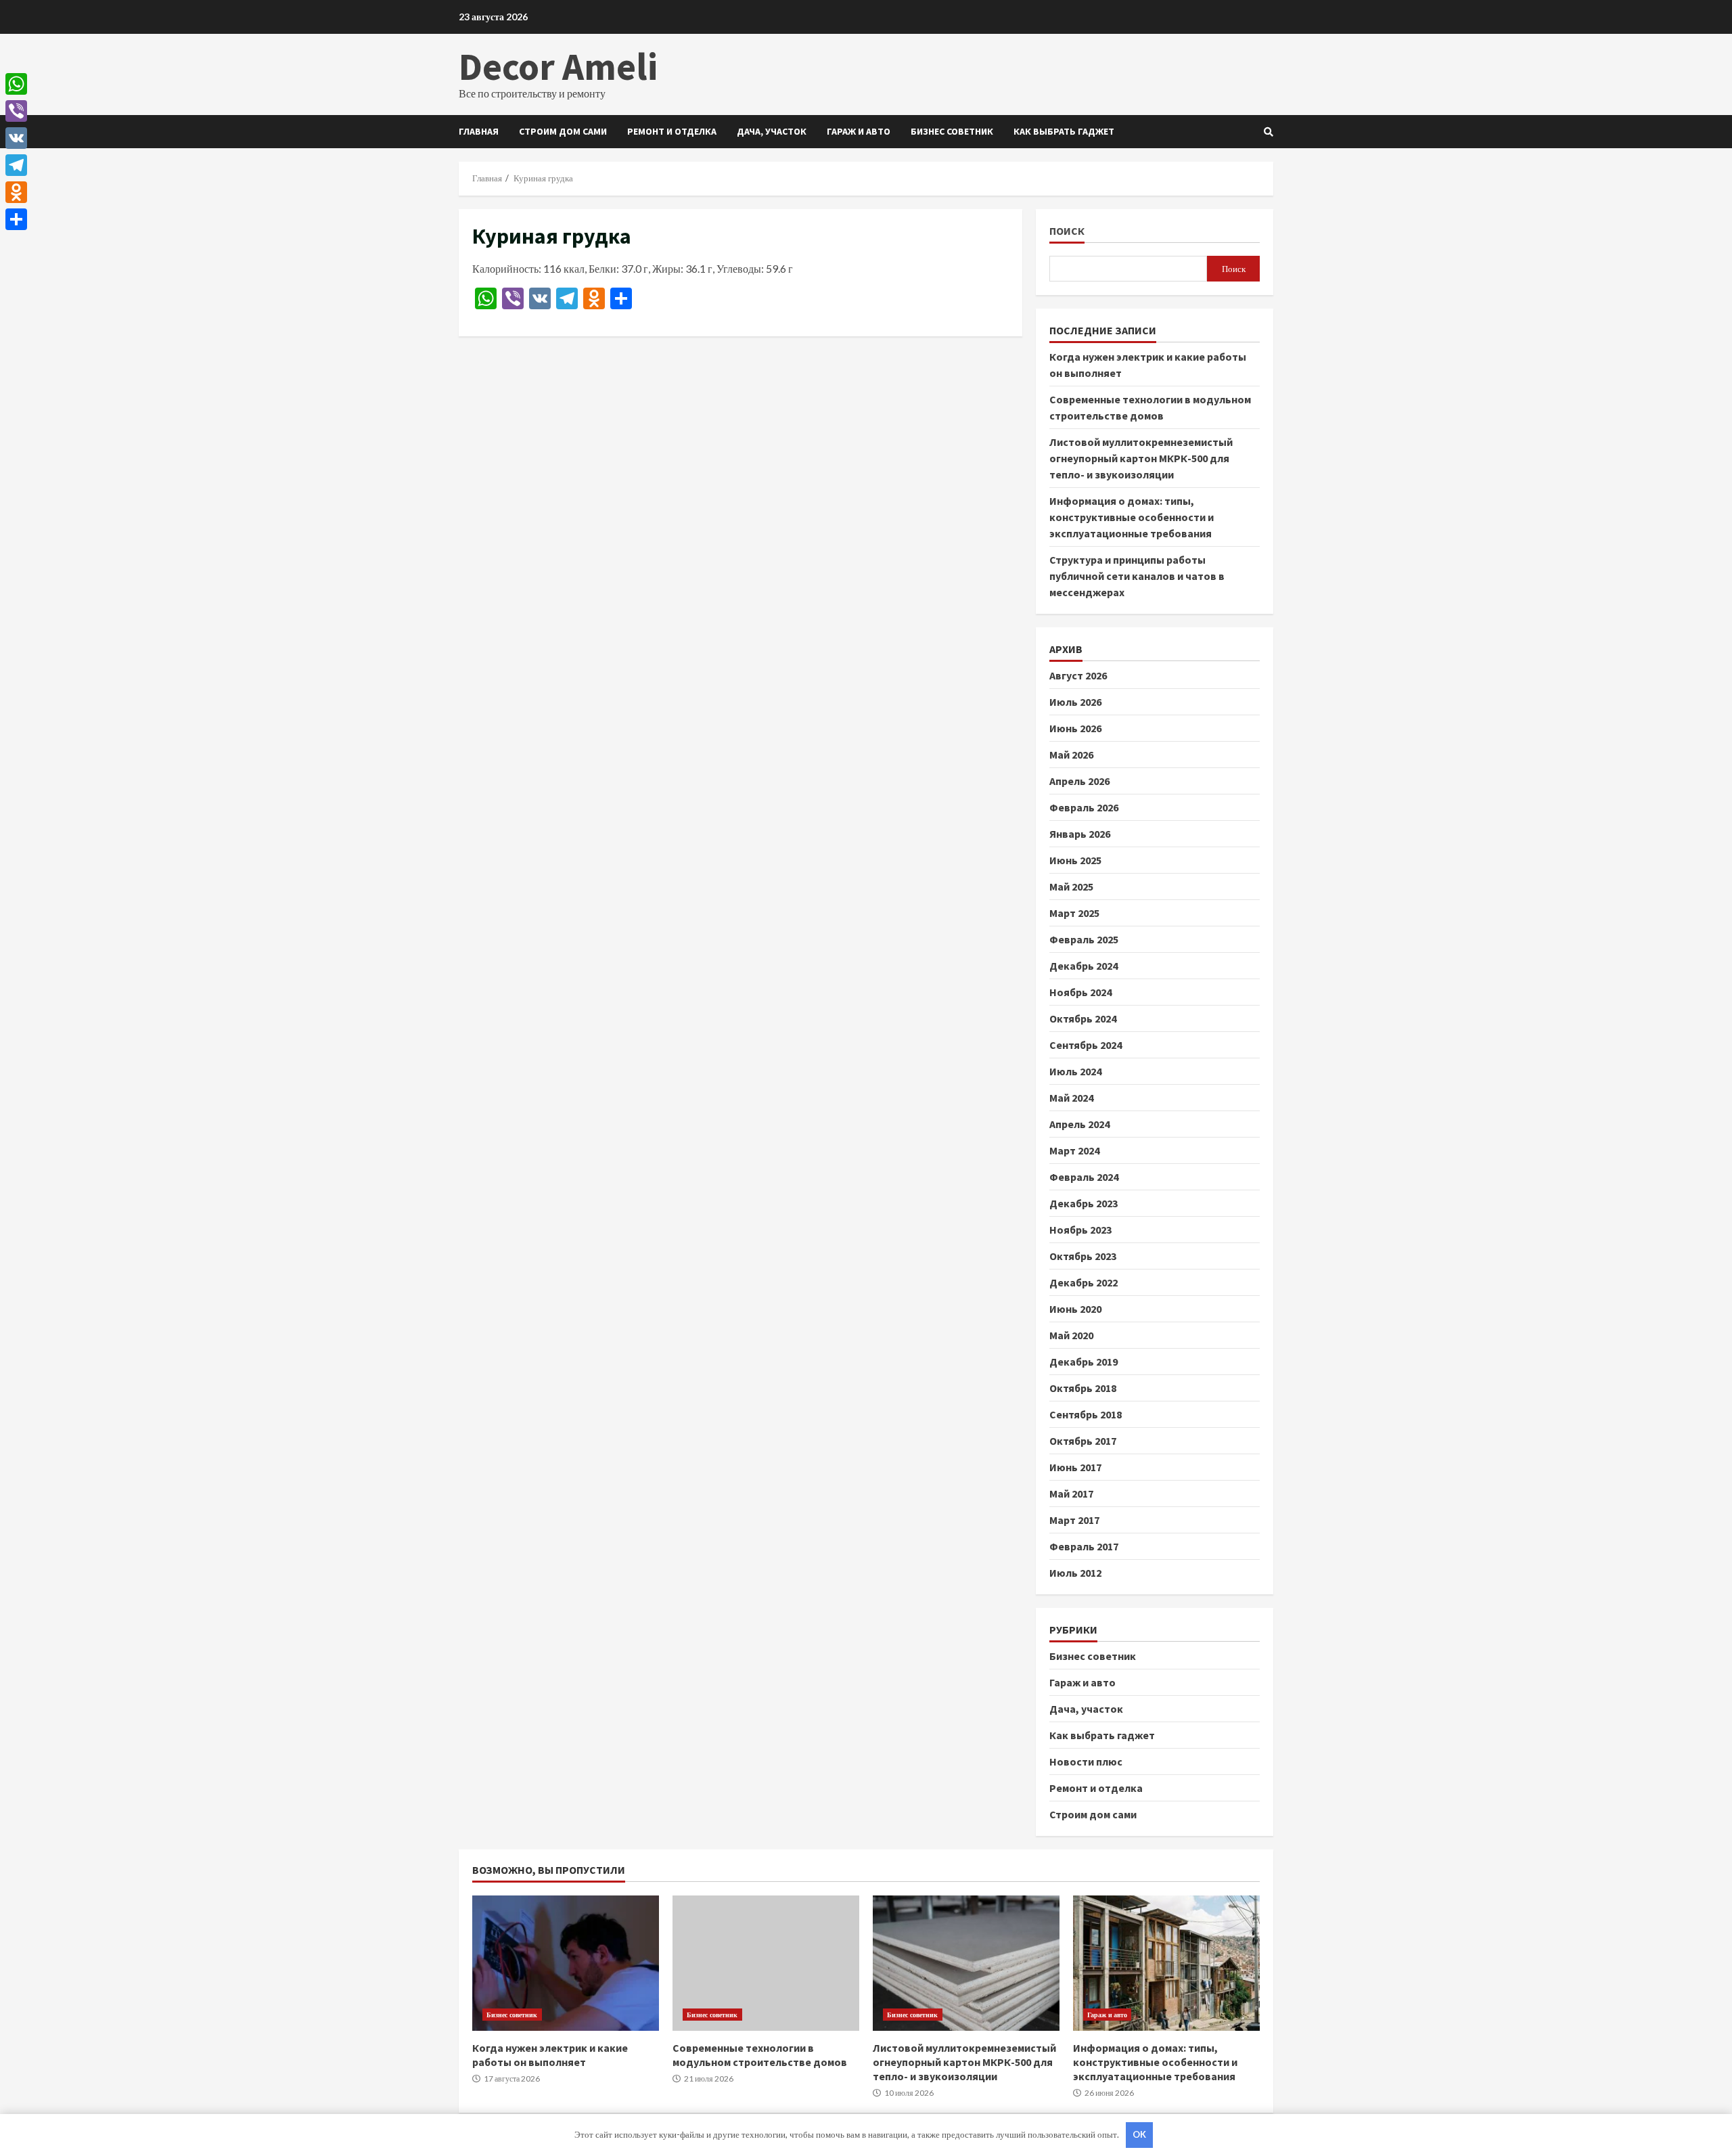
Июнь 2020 (1075, 1309)
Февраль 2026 (1084, 807)
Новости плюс (1086, 1761)
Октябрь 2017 (1083, 1441)
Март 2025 (1074, 913)
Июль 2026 (1075, 702)
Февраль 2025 (1084, 939)
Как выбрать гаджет (1064, 131)
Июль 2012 (1075, 1573)
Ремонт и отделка (672, 131)
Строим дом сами (563, 131)
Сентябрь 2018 (1086, 1414)
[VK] (16, 138)
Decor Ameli (558, 66)
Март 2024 (1074, 1150)
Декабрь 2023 (1084, 1203)
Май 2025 (1071, 886)
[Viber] (16, 111)
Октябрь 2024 (1083, 1018)
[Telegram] (16, 165)
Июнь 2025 (1075, 860)
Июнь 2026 (1075, 728)
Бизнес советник (952, 131)
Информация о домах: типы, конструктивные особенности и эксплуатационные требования (1132, 517)
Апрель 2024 (1079, 1124)
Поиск (1067, 231)
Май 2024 (1071, 1098)
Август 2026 (1078, 675)
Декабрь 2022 (1084, 1282)
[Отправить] (16, 219)
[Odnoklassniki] (16, 192)
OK (1139, 2134)
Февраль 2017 (1084, 1546)
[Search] (1269, 132)
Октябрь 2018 (1083, 1388)
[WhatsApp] (16, 84)
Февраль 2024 (1084, 1177)
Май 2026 (1071, 755)
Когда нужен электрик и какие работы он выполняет (566, 1963)
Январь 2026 (1080, 834)
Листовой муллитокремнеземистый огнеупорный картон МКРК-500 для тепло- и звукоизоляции (1141, 458)
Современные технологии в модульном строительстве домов (766, 1963)
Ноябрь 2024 (1080, 992)
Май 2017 (1071, 1494)
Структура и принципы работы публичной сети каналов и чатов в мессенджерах (1137, 576)
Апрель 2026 (1079, 781)
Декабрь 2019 (1084, 1362)
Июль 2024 (1075, 1071)
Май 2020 (1071, 1335)
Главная (479, 131)
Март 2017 (1074, 1520)
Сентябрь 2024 (1086, 1045)
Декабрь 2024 (1084, 966)
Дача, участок (772, 131)
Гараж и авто (859, 131)
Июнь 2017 (1075, 1467)
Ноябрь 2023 (1080, 1230)
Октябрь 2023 (1083, 1256)
